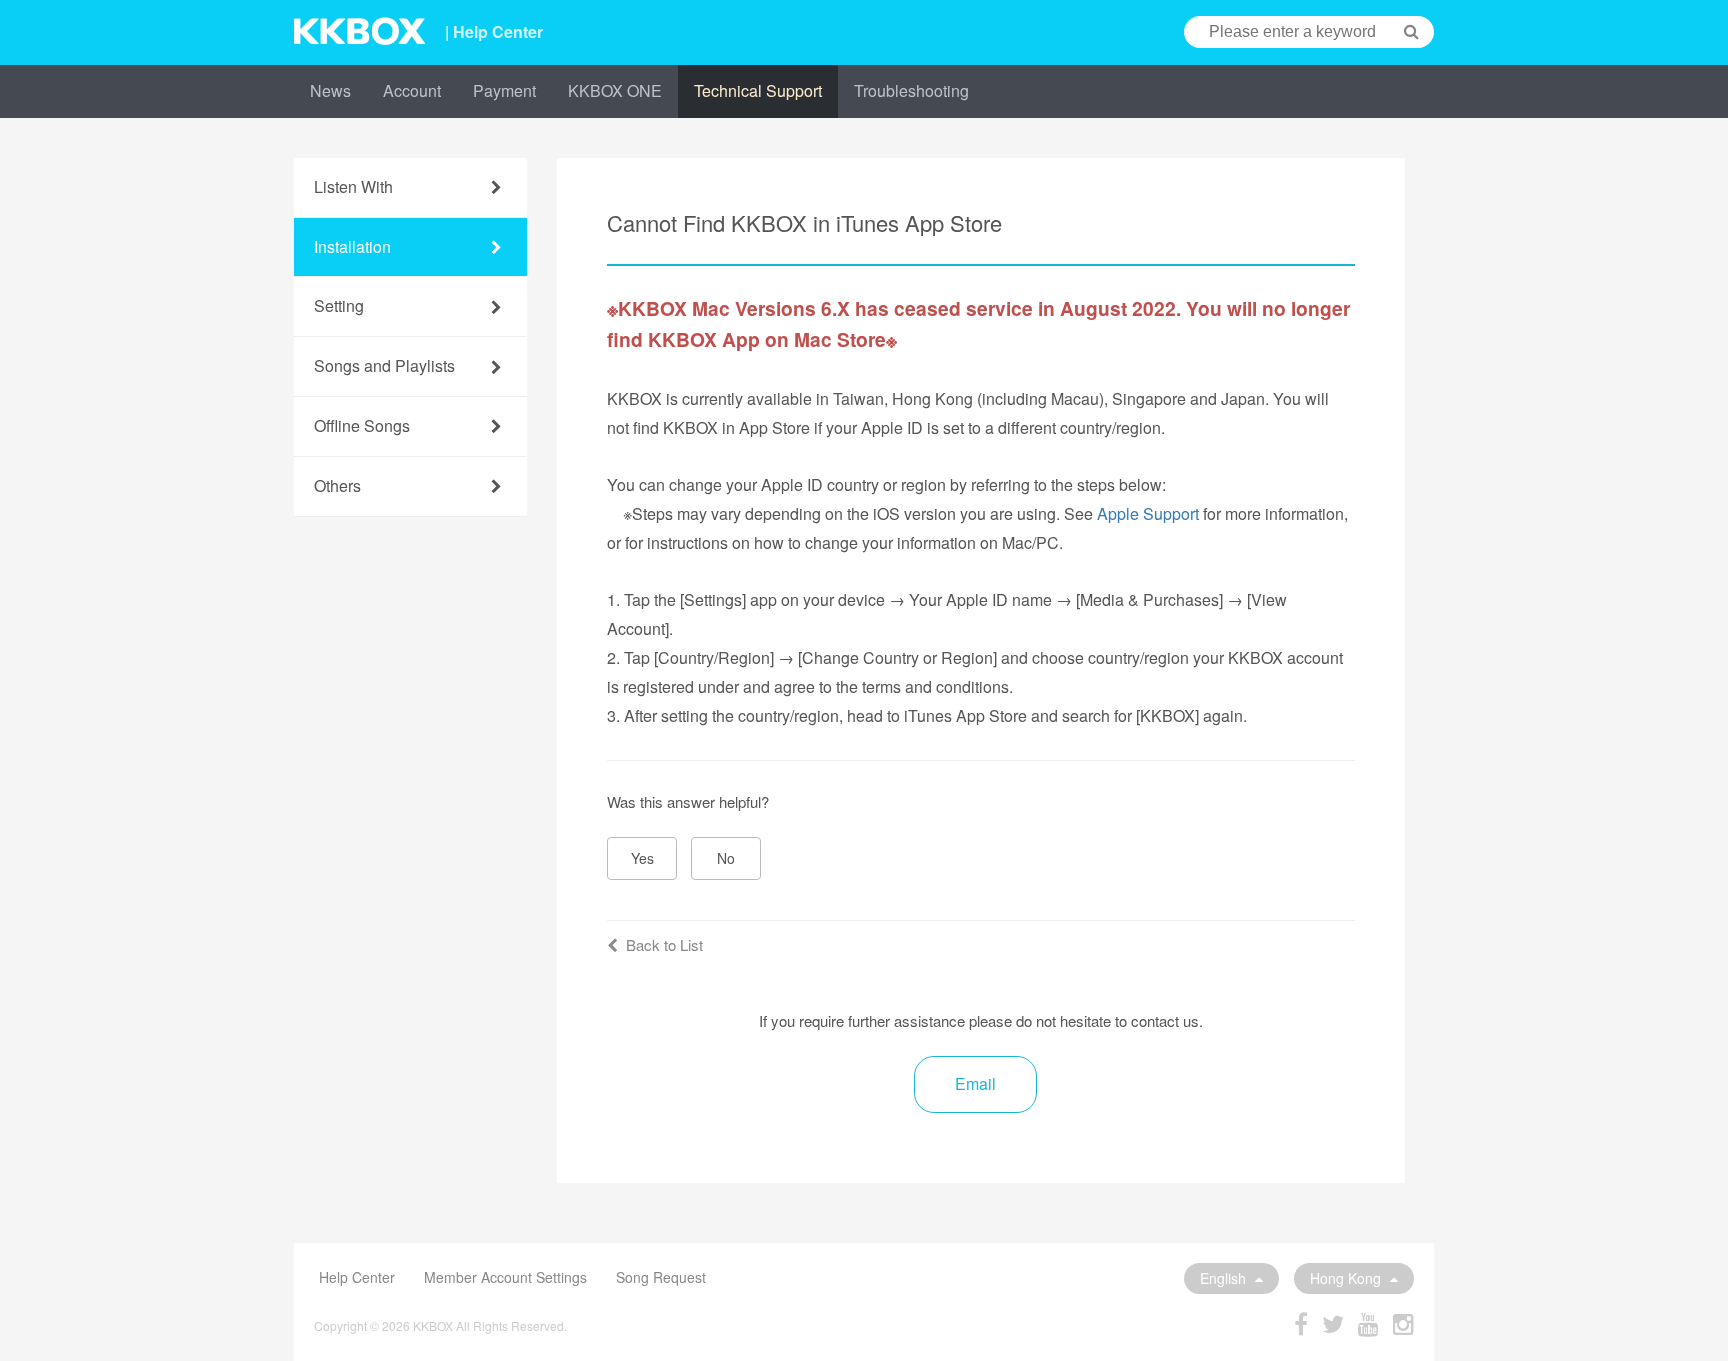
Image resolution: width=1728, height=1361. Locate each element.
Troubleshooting (911, 90)
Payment (504, 90)
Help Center (357, 1277)
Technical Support (758, 90)
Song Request (661, 1277)
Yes (642, 858)
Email (975, 1083)
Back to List (664, 944)
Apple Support (1148, 513)
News (330, 90)
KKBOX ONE (615, 90)
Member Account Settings (505, 1277)
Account (412, 90)
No (726, 858)
